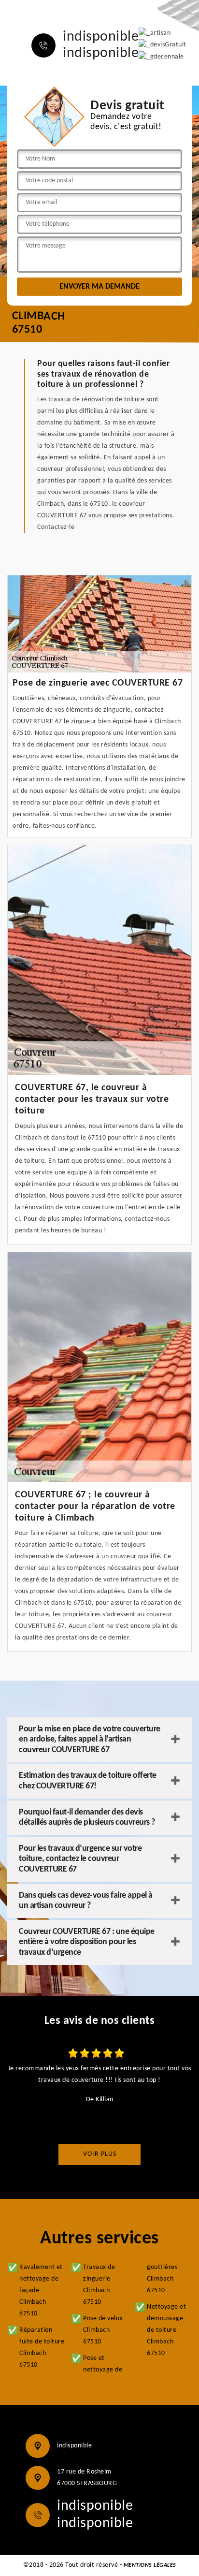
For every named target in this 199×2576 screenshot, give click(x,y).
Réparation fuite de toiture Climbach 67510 (42, 2348)
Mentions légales (150, 2565)
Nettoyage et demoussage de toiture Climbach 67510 (166, 2330)
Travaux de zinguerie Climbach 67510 (99, 2285)
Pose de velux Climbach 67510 (103, 2330)
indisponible (101, 37)
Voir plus (100, 2154)
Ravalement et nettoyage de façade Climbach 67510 (41, 2291)
